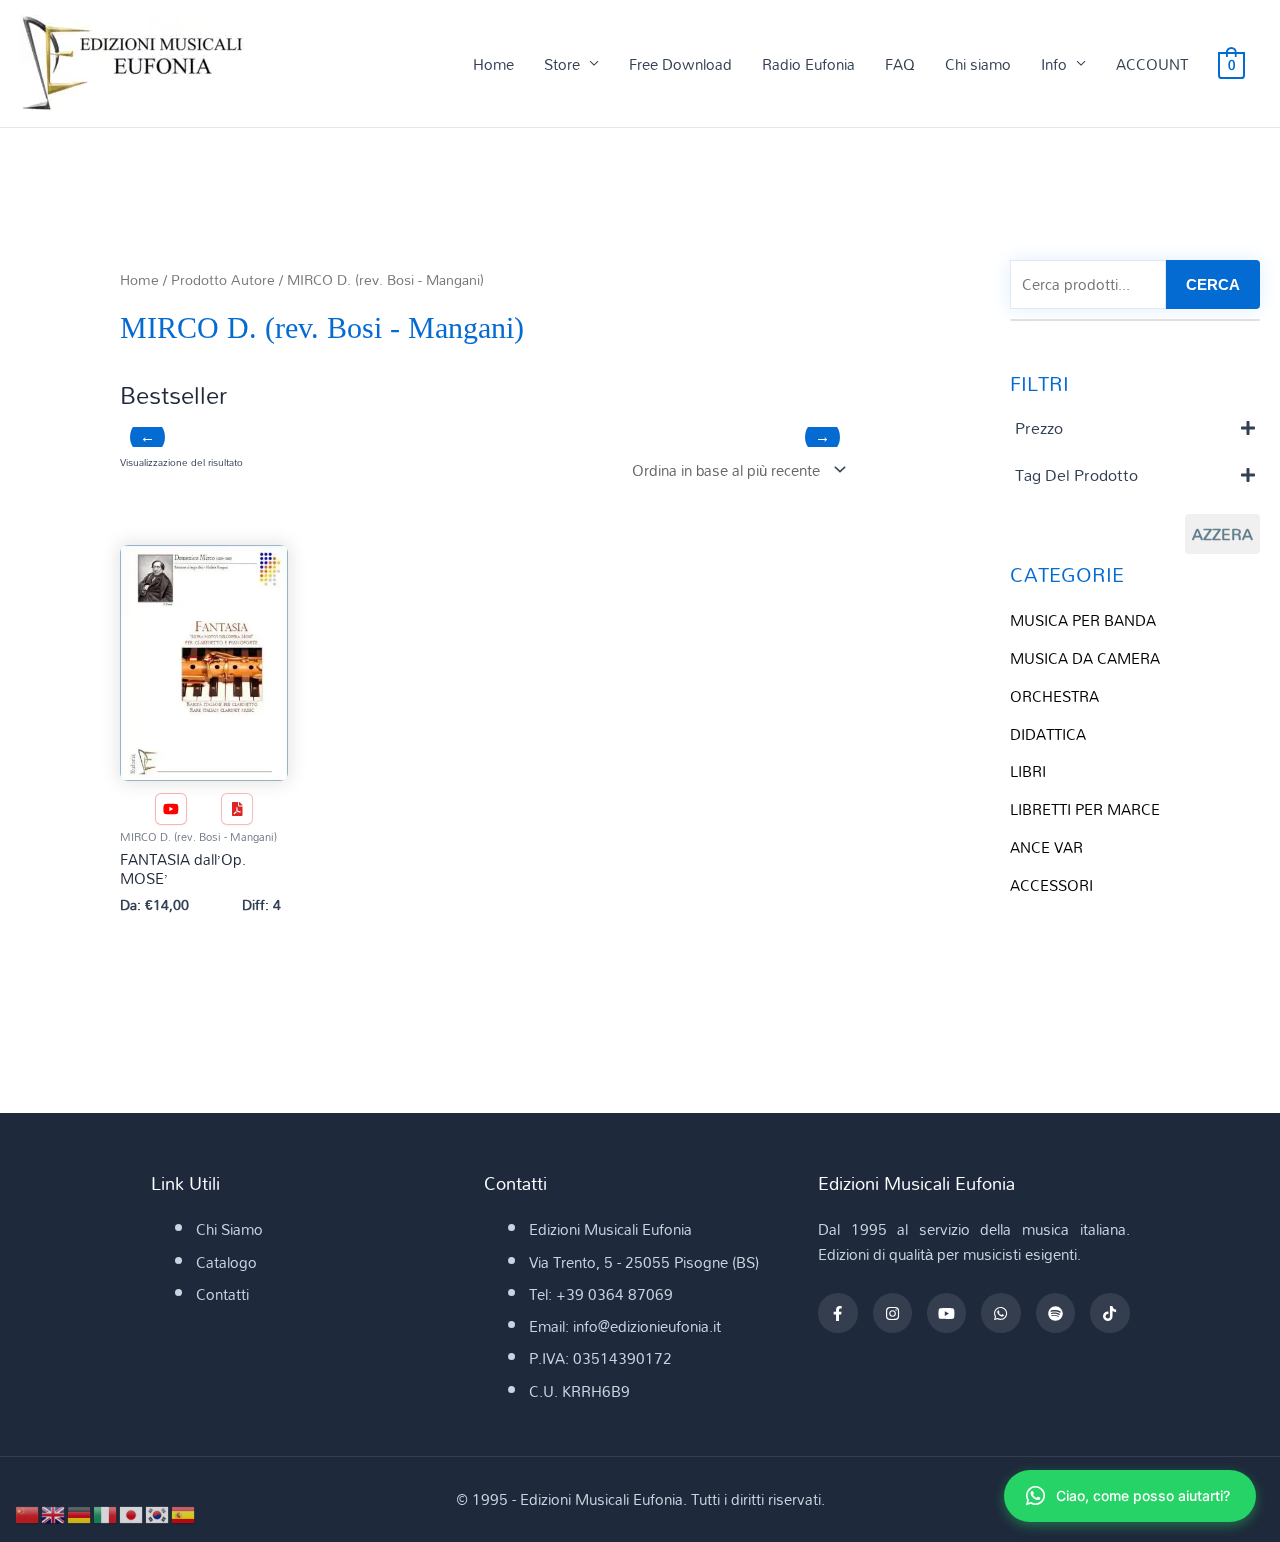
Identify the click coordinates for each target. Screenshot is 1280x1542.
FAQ (900, 64)
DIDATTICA (1048, 734)
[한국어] (158, 1513)
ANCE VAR (1046, 847)
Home (493, 64)
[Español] (184, 1513)
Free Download (680, 64)
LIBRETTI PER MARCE (1085, 809)
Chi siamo (978, 64)
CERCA (1213, 284)
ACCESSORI (1051, 885)
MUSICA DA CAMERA (1085, 658)
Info (1054, 64)
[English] (54, 1513)
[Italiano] (106, 1513)
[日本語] (132, 1513)
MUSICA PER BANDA (1083, 620)
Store (562, 64)
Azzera (1222, 534)
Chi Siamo (229, 1229)
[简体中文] (28, 1513)
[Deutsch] (80, 1513)
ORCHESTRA (1054, 696)
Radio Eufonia (808, 64)
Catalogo (226, 1262)
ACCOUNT (1152, 64)
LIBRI (1028, 771)
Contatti (222, 1294)
